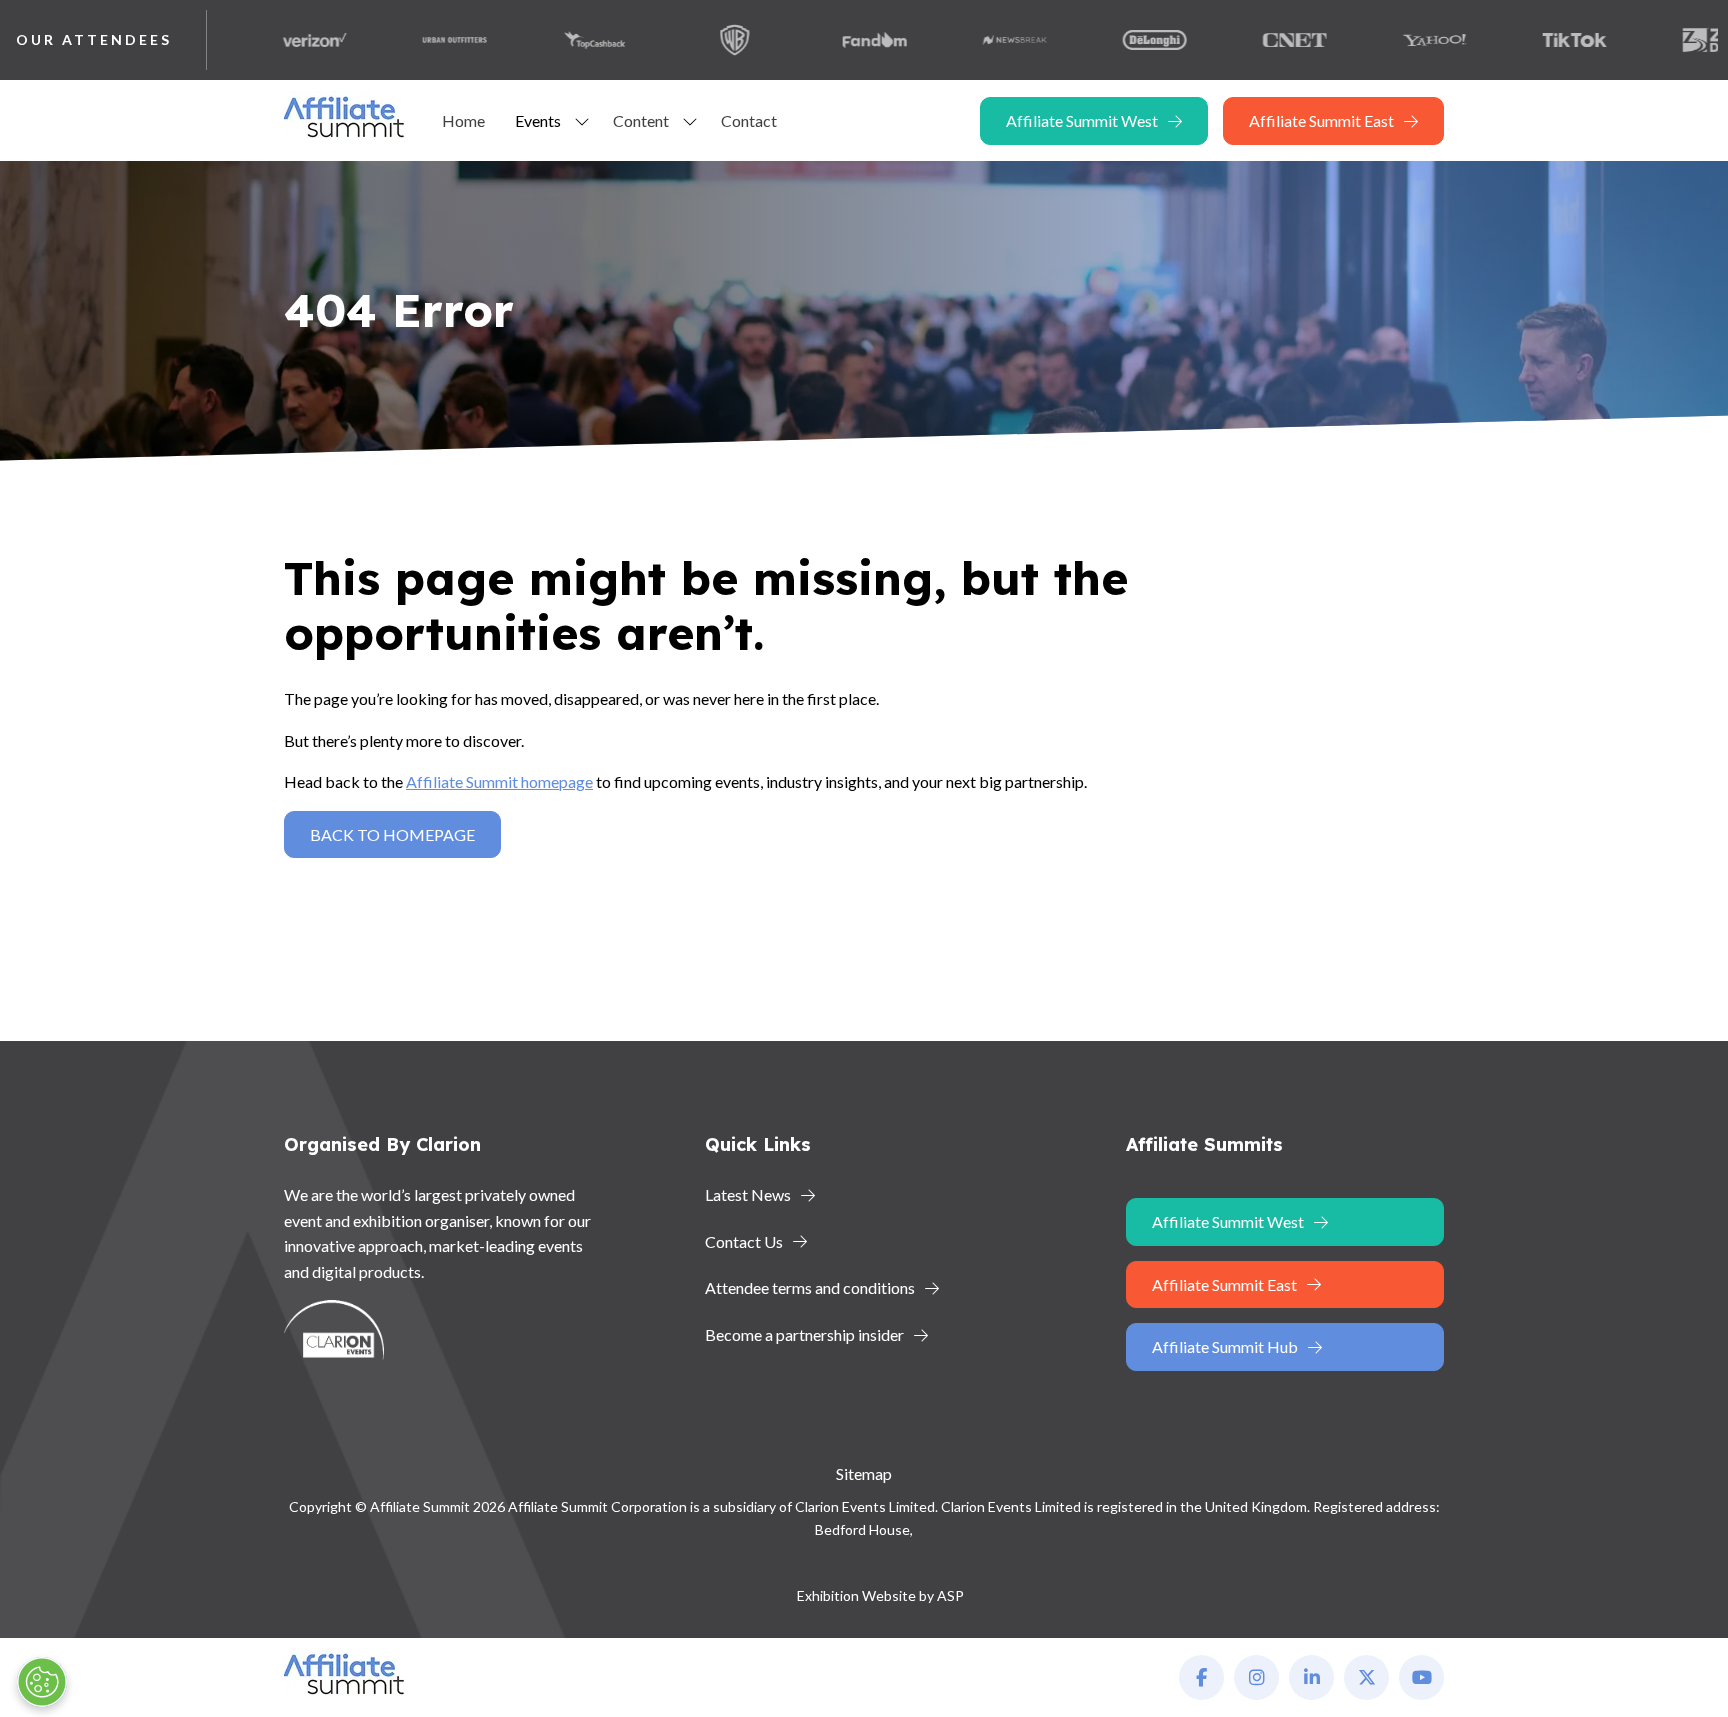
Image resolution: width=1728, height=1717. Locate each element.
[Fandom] (837, 40)
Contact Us (744, 1241)
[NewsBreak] (977, 40)
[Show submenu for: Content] (690, 121)
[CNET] (1257, 40)
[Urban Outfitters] (417, 40)
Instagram (1256, 1677)
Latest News (748, 1194)
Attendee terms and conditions (810, 1287)
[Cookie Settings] (42, 1682)
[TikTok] (1537, 40)
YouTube (1421, 1677)
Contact (749, 120)
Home (463, 120)
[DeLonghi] (1117, 40)
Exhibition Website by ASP (880, 1595)
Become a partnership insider (804, 1334)
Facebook (1201, 1677)
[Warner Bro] (697, 40)
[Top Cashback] (557, 40)
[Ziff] (1677, 40)
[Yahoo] (1397, 40)
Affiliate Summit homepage (499, 781)
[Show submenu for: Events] (582, 121)
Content (641, 120)
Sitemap (864, 1473)
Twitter (1366, 1677)
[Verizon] (277, 40)
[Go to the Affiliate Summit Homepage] (348, 137)
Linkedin (1311, 1677)
